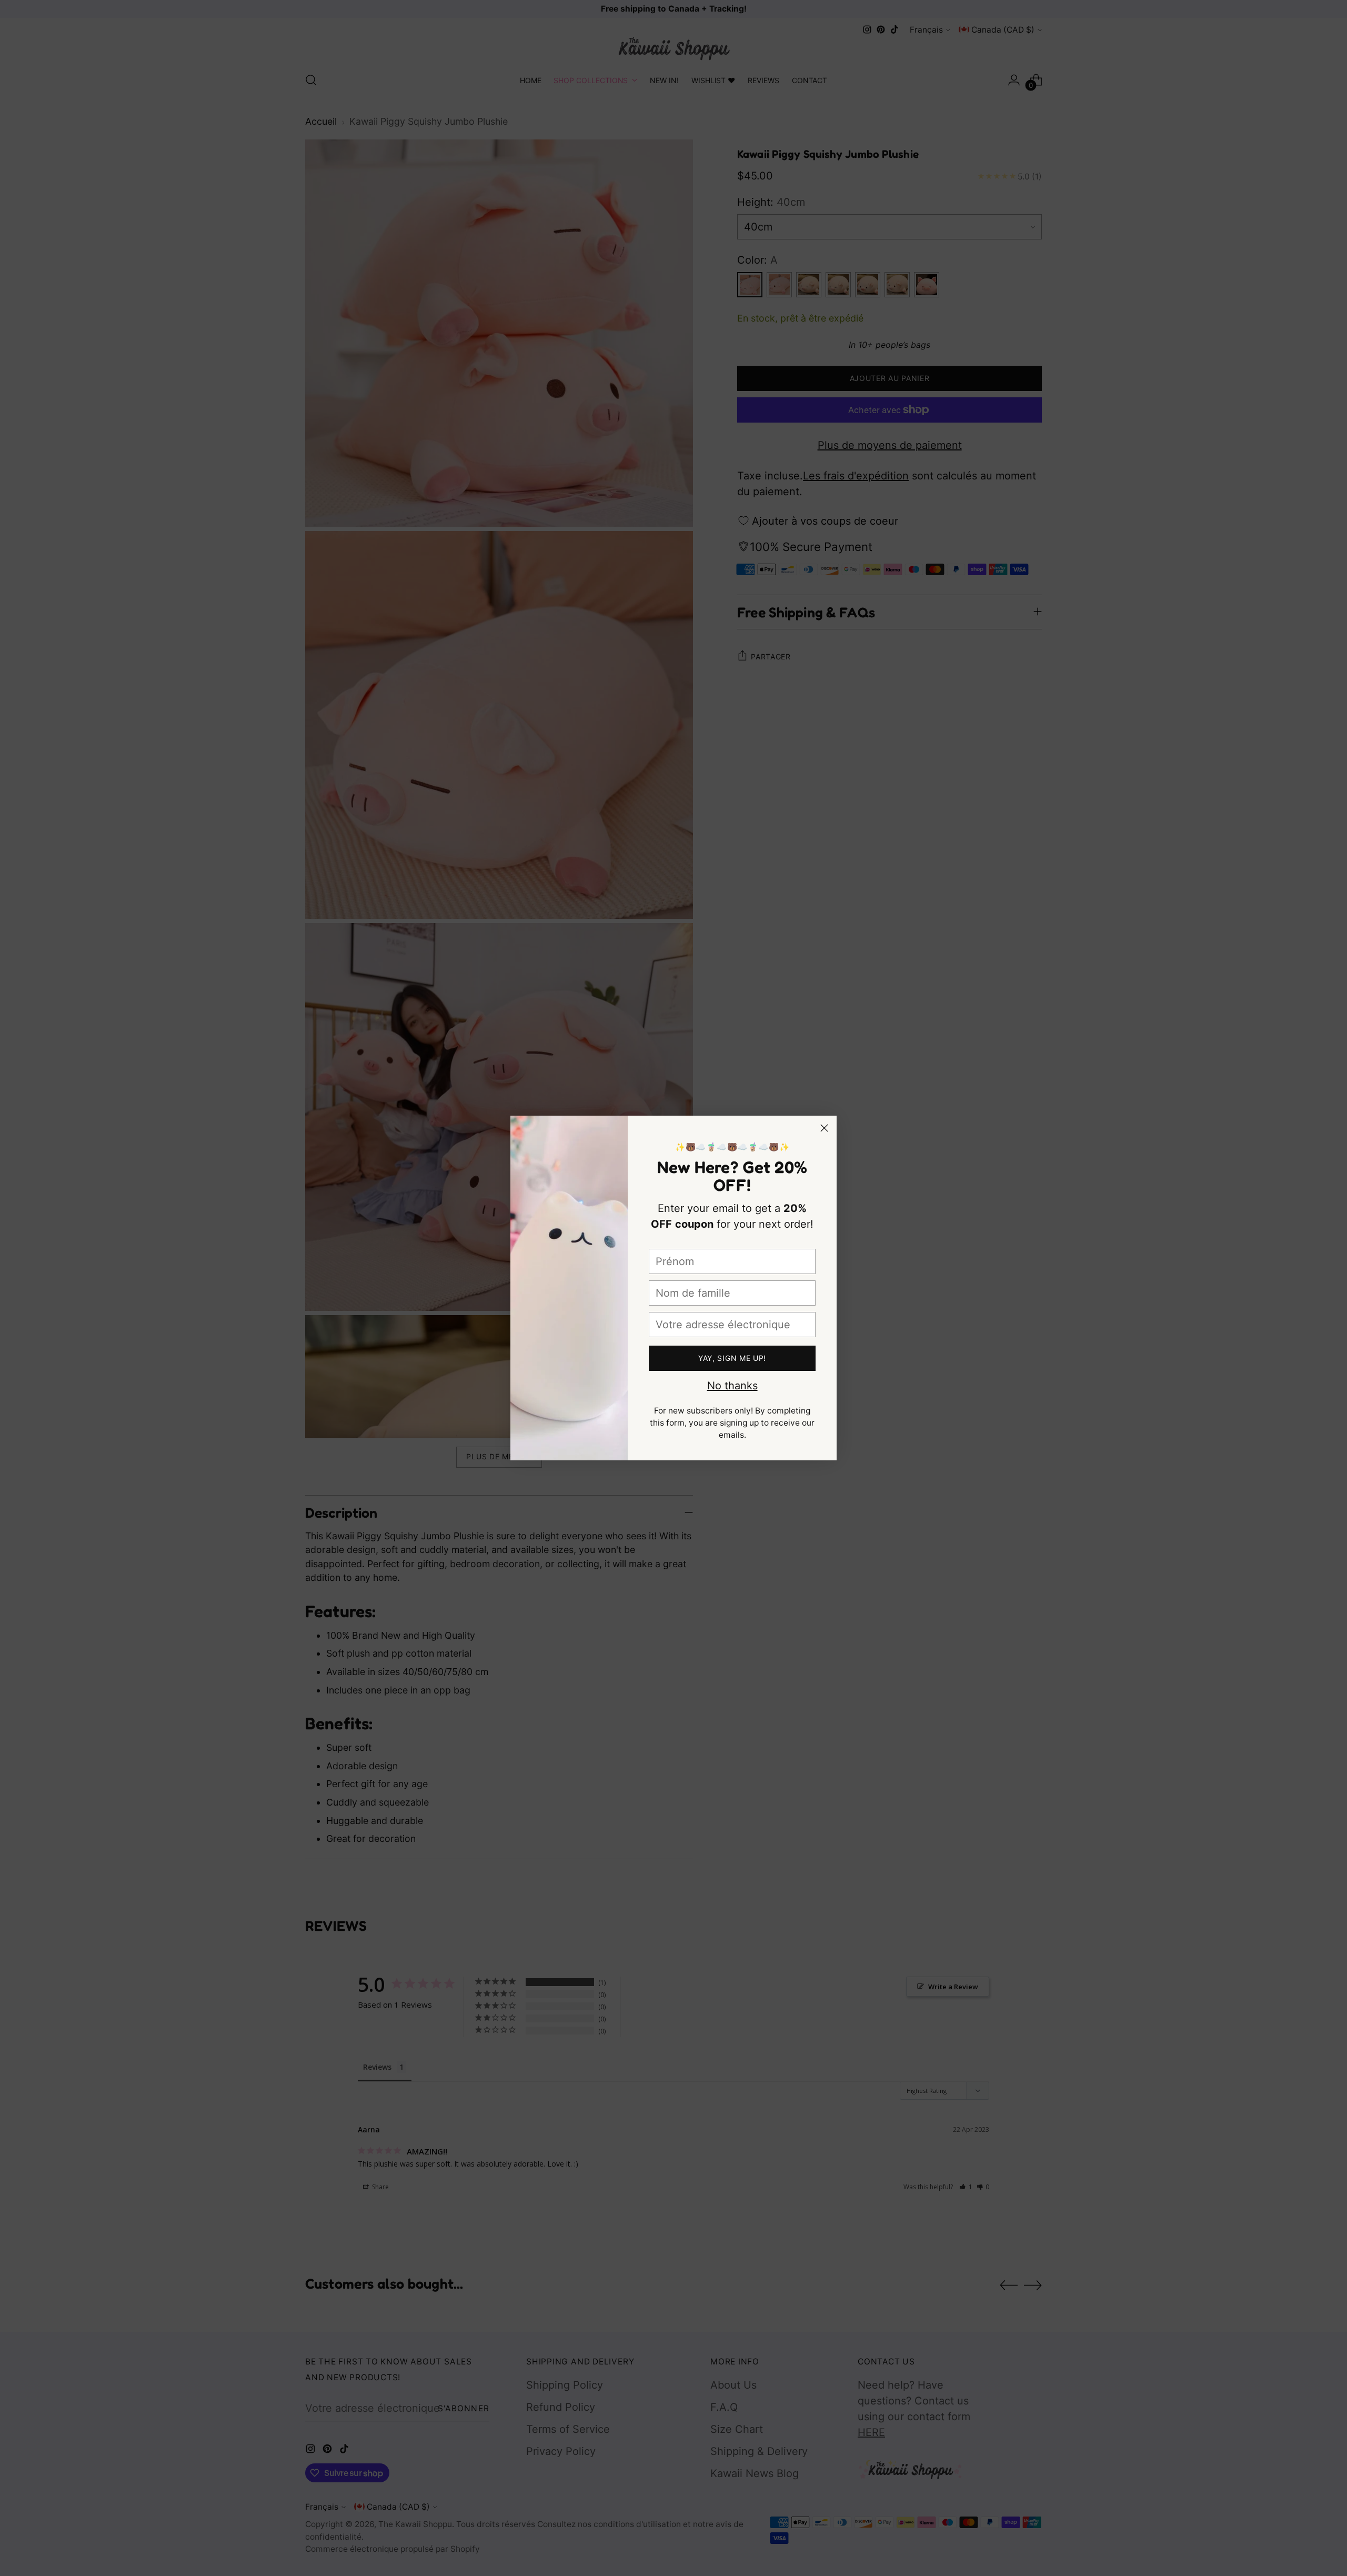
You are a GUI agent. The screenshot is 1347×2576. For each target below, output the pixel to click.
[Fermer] (824, 1128)
